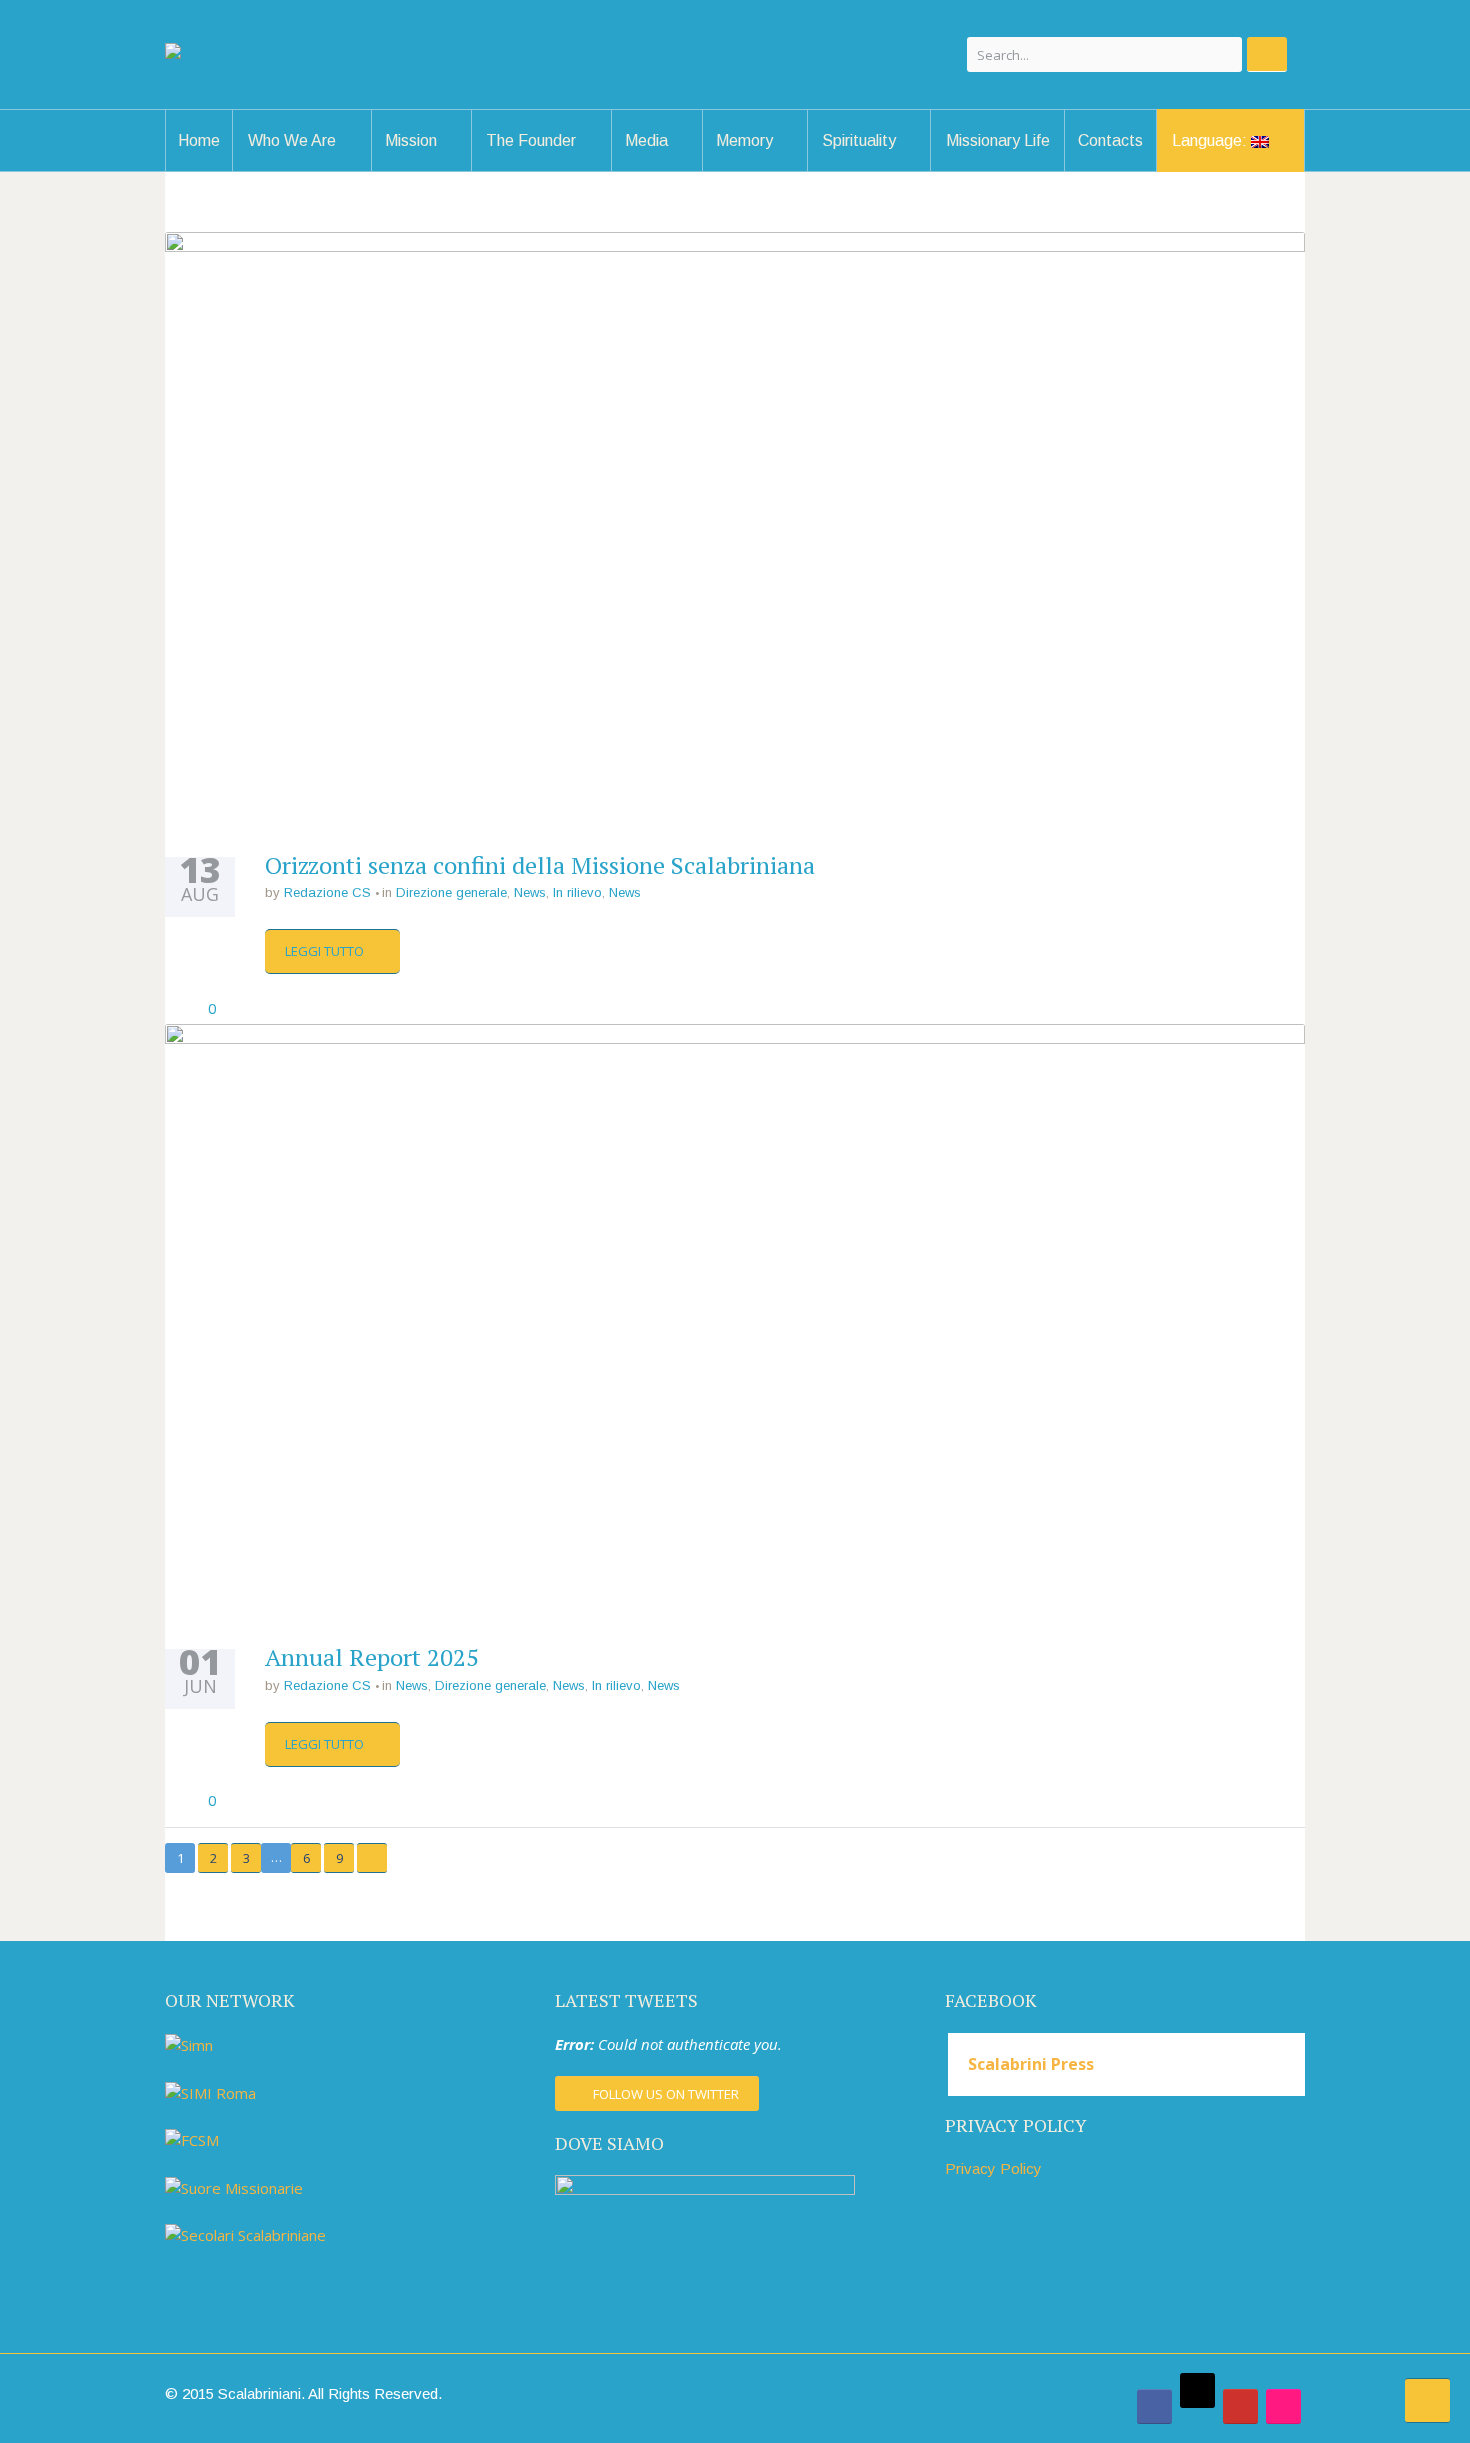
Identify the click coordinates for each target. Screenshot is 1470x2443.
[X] (1197, 2390)
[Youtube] (1240, 2406)
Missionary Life (998, 140)
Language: (1211, 140)
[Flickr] (1283, 2406)
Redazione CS (327, 892)
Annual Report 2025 (372, 1657)
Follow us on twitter (666, 2094)
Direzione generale (451, 892)
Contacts (1110, 140)
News (530, 892)
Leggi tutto (326, 951)
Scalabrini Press (1031, 2064)
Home (199, 140)
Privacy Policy (993, 2168)
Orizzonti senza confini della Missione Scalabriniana (540, 865)
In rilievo (577, 892)
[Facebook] (1154, 2406)
